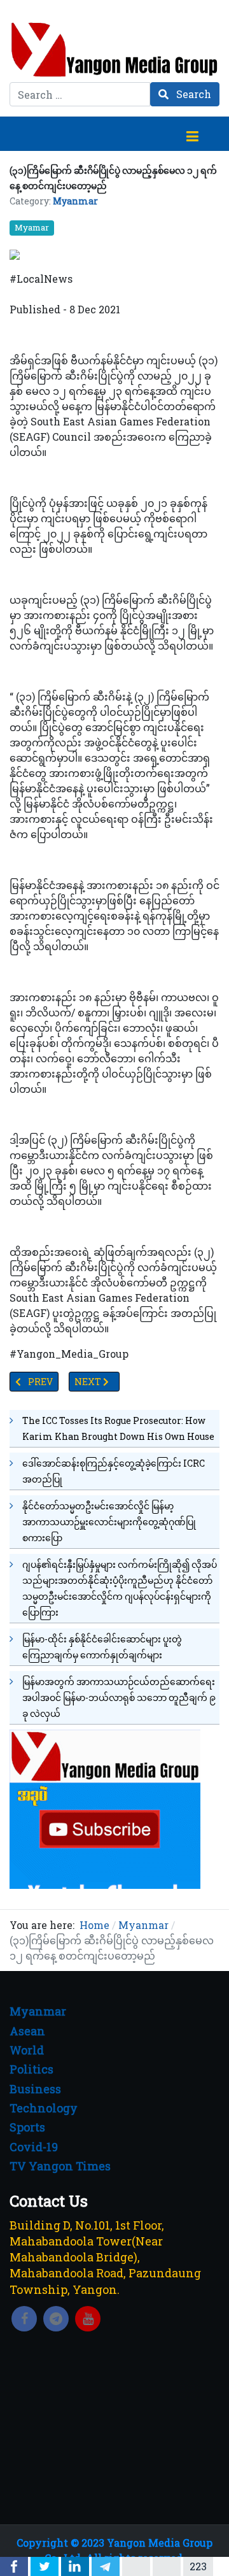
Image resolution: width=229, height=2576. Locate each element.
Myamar (32, 227)
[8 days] (105, 1808)
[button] (192, 134)
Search (192, 94)
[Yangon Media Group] (114, 49)
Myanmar (75, 201)
